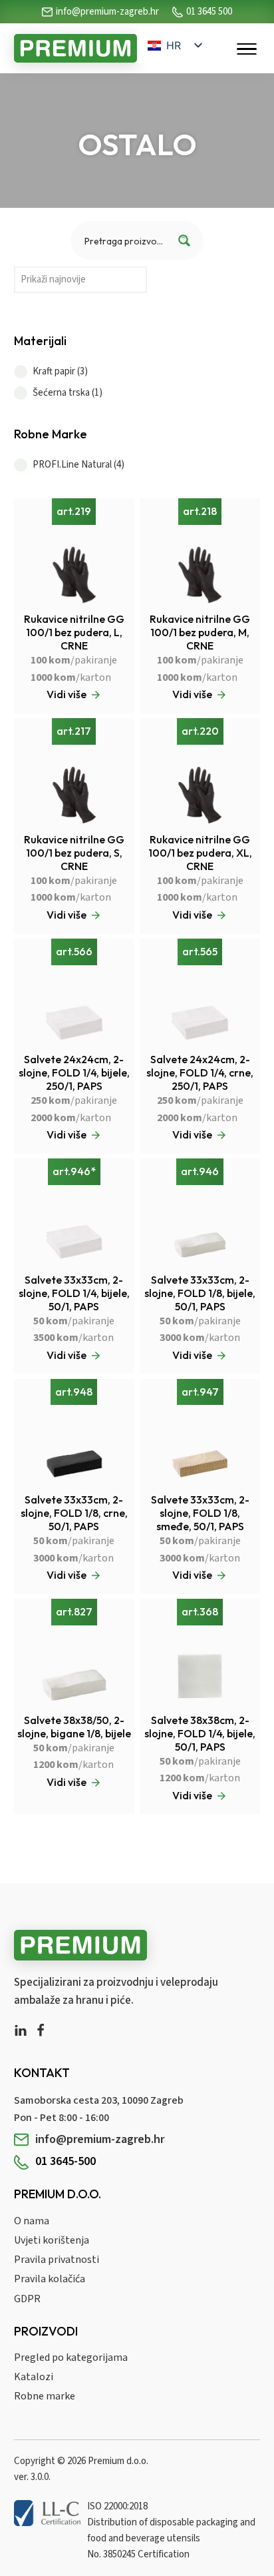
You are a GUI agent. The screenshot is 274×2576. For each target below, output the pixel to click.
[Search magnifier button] (184, 240)
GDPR (27, 2299)
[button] (137, 372)
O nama (32, 2221)
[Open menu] (247, 49)
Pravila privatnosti (57, 2260)
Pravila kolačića (50, 2279)
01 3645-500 (66, 2161)
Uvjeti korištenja (52, 2240)
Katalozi (34, 2377)
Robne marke (45, 2396)
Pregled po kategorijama (71, 2358)
